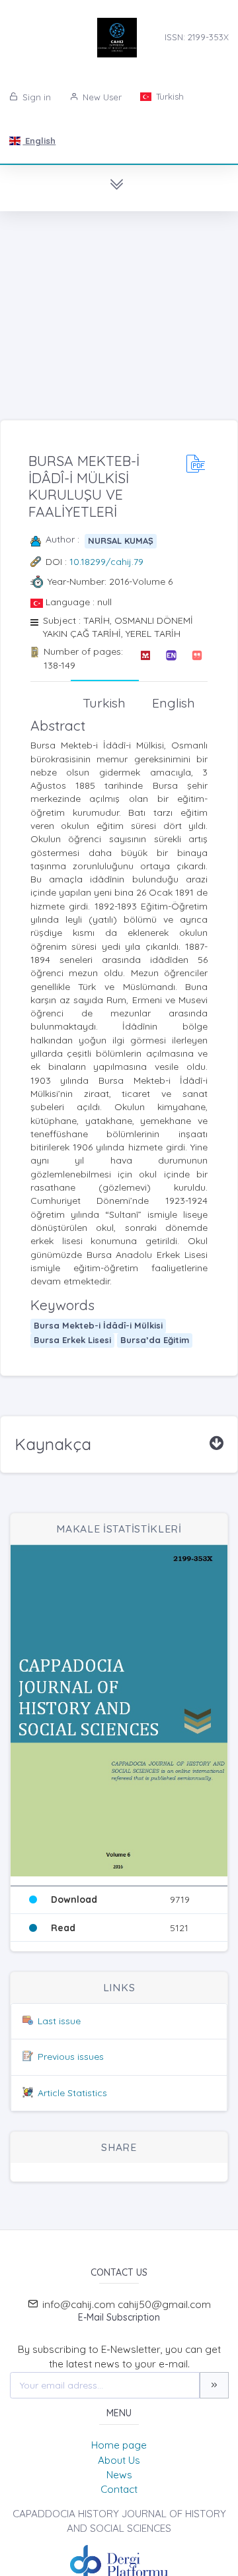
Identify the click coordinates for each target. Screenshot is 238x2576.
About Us (119, 2460)
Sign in (35, 97)
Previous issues (71, 2057)
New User (101, 97)
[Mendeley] (145, 658)
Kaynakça (53, 1444)
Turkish (169, 96)
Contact (119, 2489)
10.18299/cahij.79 (106, 562)
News (119, 2475)
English (39, 141)
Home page (119, 2445)
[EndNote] (171, 658)
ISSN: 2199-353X (197, 37)
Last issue (59, 2021)
